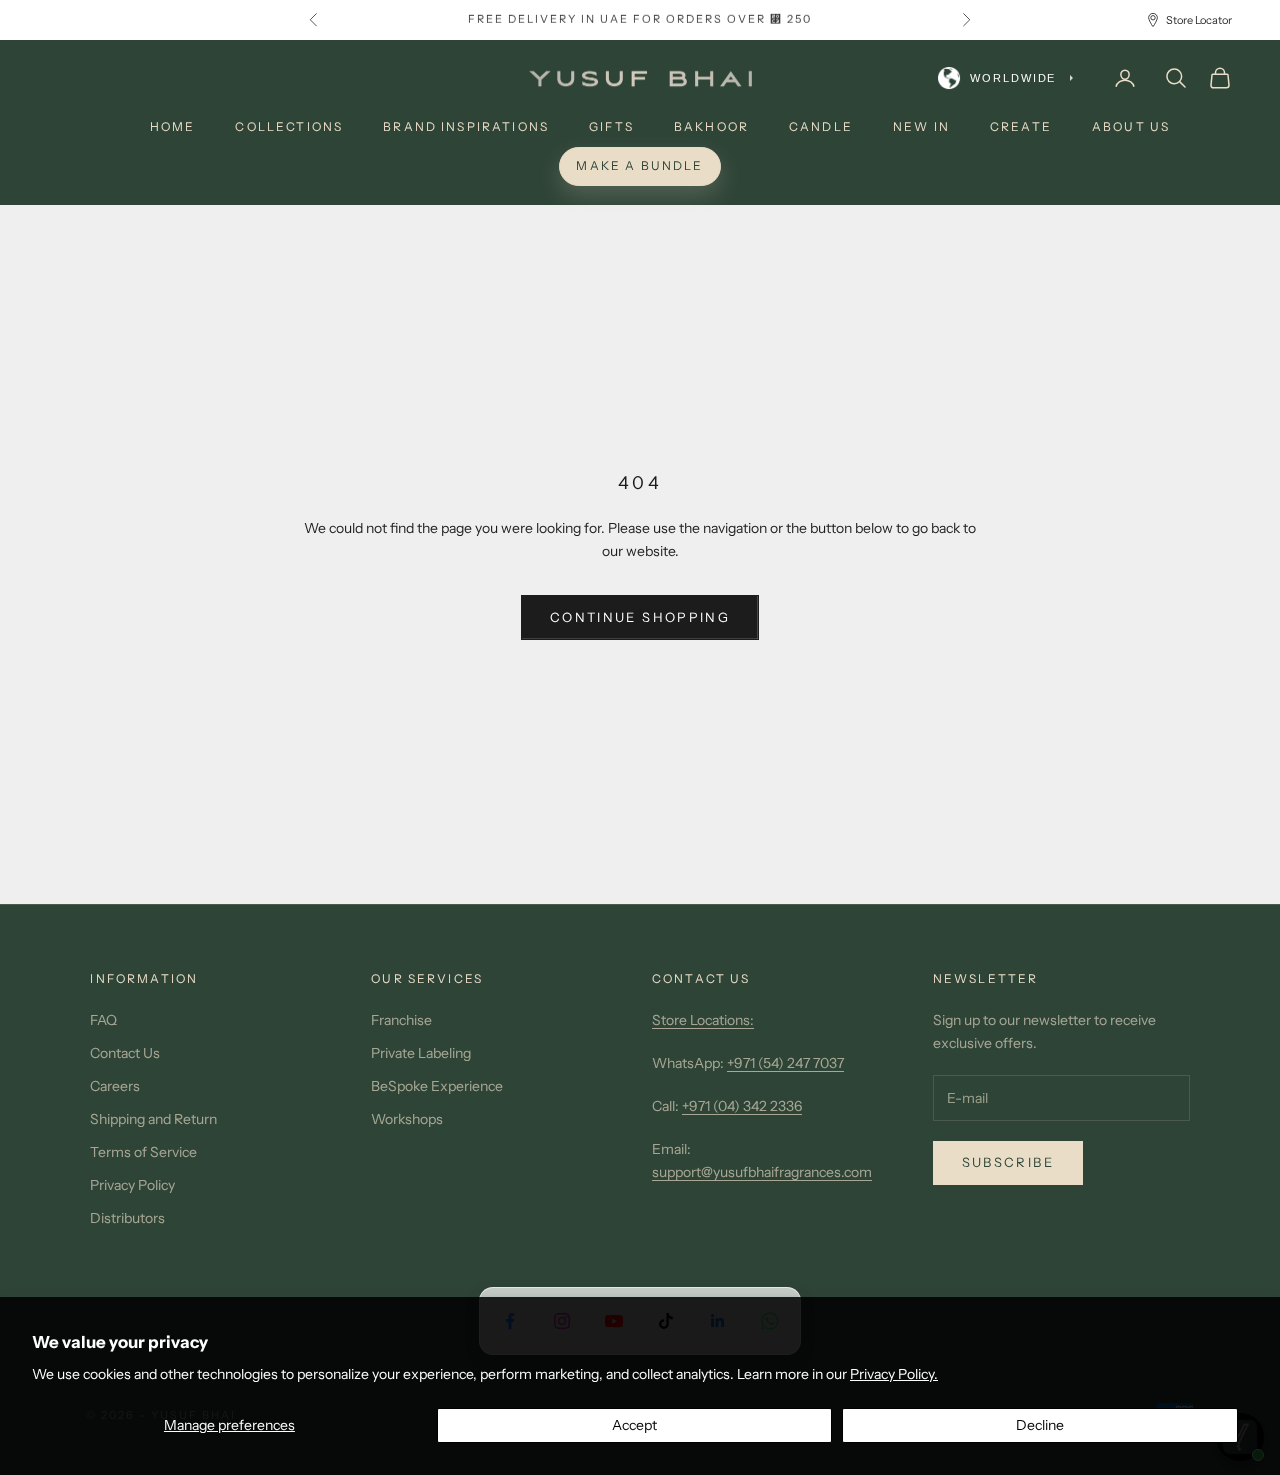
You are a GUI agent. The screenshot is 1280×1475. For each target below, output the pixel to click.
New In (921, 126)
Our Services (427, 978)
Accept (634, 1425)
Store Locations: (703, 1020)
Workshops (407, 1119)
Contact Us (125, 1053)
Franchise (401, 1020)
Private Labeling (421, 1053)
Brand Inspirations (466, 126)
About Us (1131, 126)
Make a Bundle (639, 165)
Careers (115, 1086)
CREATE (1021, 126)
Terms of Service (143, 1152)
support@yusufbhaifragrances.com (762, 1172)
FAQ (103, 1020)
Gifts (611, 126)
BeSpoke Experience (437, 1086)
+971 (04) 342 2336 (742, 1106)
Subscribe (1008, 1162)
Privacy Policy (132, 1185)
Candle (821, 126)
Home (173, 126)
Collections (289, 126)
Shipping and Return (153, 1119)
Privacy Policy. (894, 1374)
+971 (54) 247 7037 (785, 1063)
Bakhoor (711, 126)
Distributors (127, 1218)
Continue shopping (640, 617)
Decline (1040, 1425)
